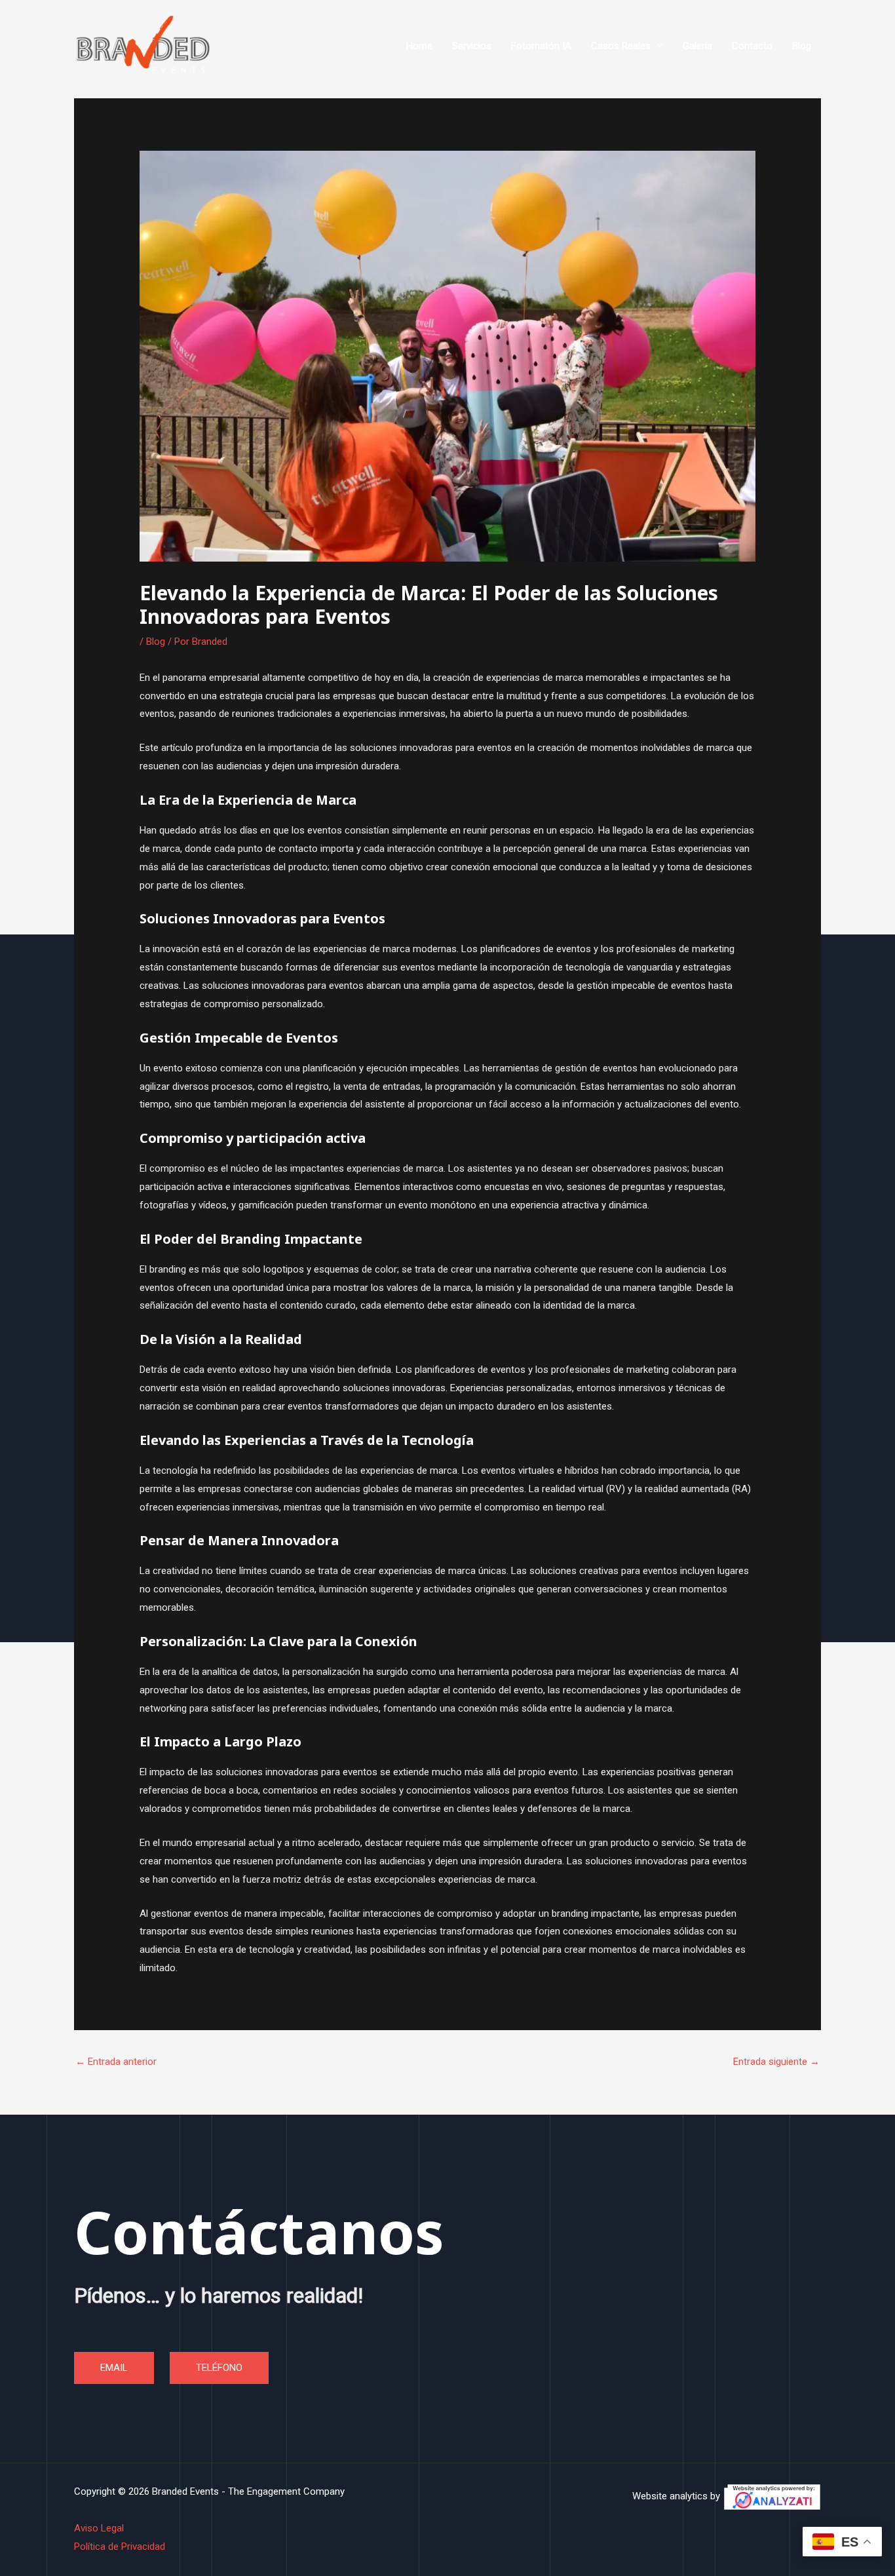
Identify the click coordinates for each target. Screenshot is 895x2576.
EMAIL (114, 2368)
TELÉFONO (219, 2368)
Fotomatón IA (541, 46)
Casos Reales (621, 46)
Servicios (472, 46)
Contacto (752, 46)
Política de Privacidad (120, 2547)
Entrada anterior (116, 2062)
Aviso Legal (99, 2528)
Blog (802, 46)
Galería (697, 46)
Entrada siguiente (776, 2062)
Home (419, 46)
